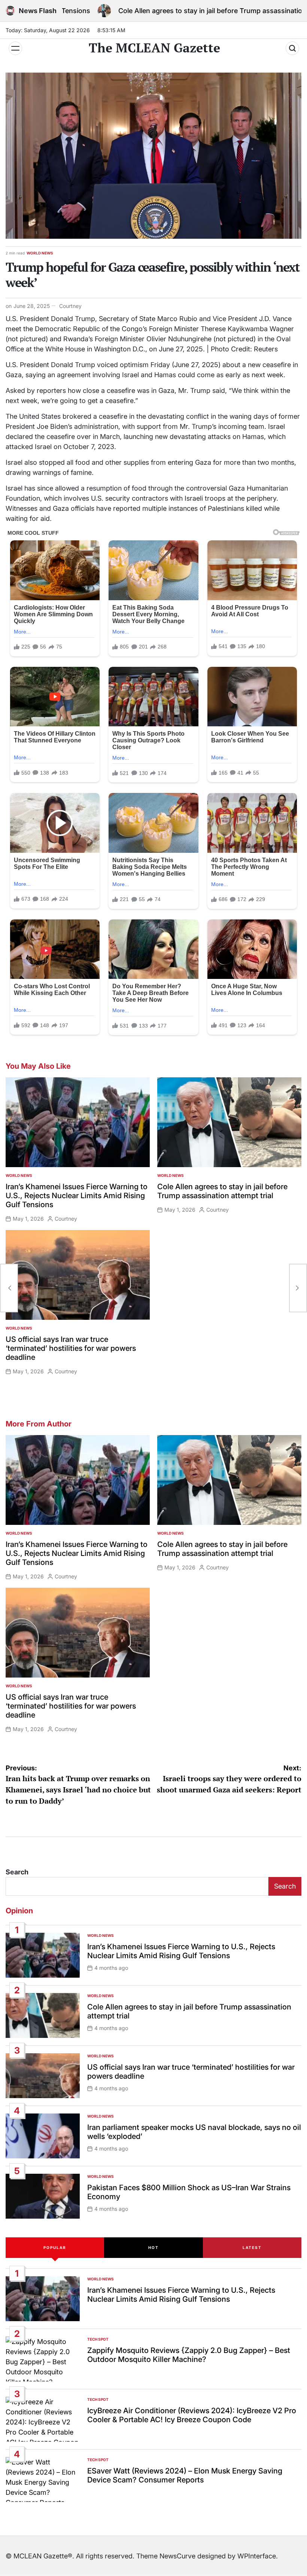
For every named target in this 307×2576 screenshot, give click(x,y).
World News (40, 253)
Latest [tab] (252, 2247)
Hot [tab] (153, 2247)
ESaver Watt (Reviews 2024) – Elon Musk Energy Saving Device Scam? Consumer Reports (185, 2475)
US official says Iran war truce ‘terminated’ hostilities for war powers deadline (71, 1348)
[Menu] (15, 48)
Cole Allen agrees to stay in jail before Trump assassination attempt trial (177, 11)
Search (17, 1872)
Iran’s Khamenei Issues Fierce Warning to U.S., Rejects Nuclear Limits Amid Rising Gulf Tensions (77, 1196)
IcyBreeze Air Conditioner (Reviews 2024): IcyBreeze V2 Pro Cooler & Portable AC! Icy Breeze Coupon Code (192, 2415)
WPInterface (257, 2556)
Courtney (70, 306)
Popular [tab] (55, 2247)
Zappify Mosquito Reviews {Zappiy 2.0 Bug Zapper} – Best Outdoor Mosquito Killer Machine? (189, 2355)
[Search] (292, 48)
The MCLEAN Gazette (154, 48)
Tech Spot (98, 2339)
